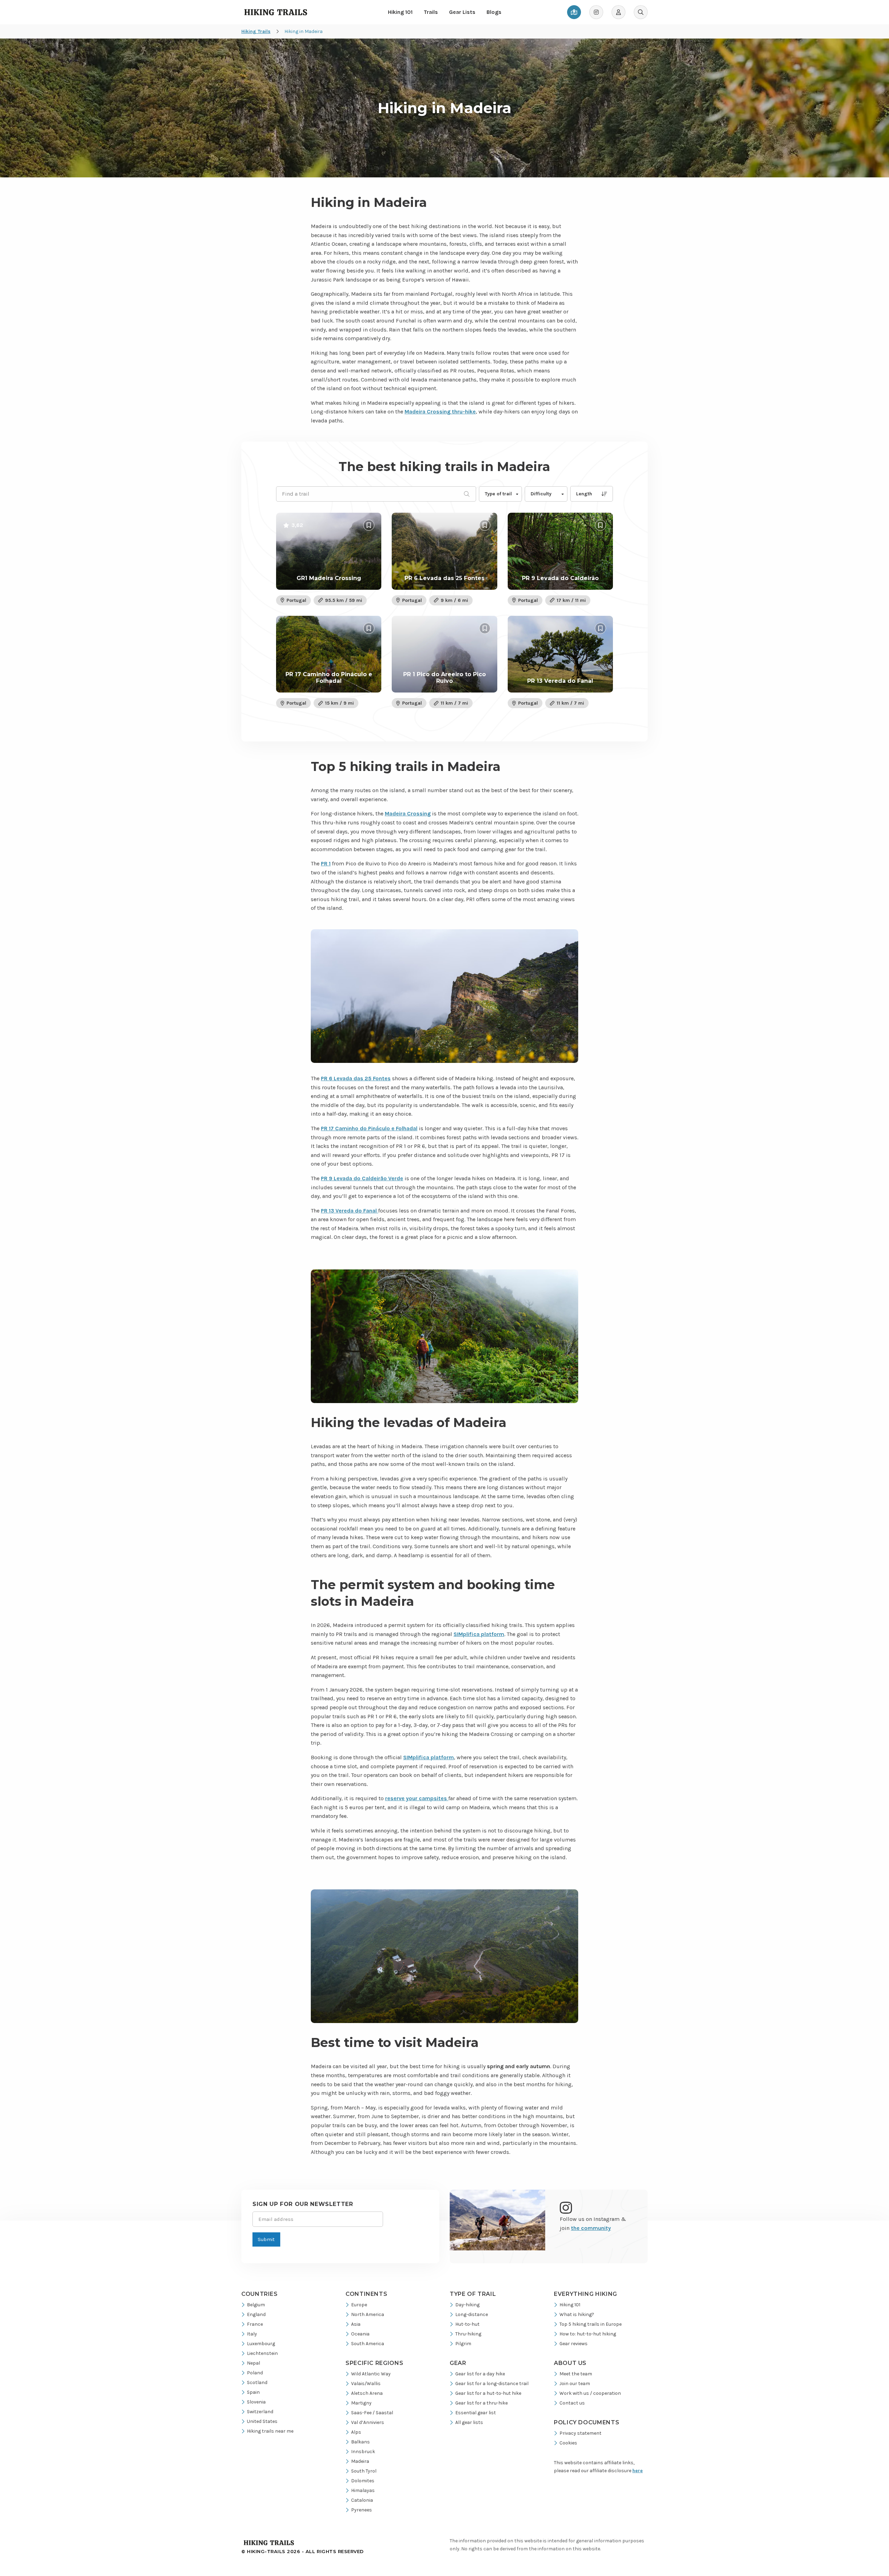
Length (584, 494)
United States (262, 2421)
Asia (356, 2324)
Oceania (360, 2334)
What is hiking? (577, 2314)
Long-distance (472, 2314)
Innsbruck (363, 2452)
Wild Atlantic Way (371, 2374)
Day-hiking (467, 2305)
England (256, 2314)
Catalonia (362, 2500)
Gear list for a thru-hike (481, 2403)
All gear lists (469, 2422)
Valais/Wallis (366, 2384)
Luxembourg (261, 2344)
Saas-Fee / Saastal (372, 2413)
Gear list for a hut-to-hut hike (488, 2393)
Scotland (257, 2382)
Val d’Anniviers (368, 2422)
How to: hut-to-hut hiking (588, 2334)
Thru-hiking (468, 2334)
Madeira (360, 2461)
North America (368, 2314)
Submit (266, 2239)
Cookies (568, 2443)
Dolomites (363, 2481)
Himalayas (363, 2490)
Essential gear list (476, 2413)
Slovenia (256, 2402)
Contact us (572, 2403)
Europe (359, 2305)
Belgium (256, 2305)
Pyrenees (362, 2510)
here (638, 2471)
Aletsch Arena (367, 2393)
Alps (356, 2432)
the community (591, 2228)
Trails (431, 12)
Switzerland (260, 2412)
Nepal (254, 2363)
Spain (253, 2392)
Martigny (361, 2403)
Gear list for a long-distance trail (492, 2384)
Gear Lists (462, 12)
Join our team (575, 2384)
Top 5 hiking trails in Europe (591, 2324)
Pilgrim (463, 2344)
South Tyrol (364, 2471)
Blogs (494, 12)
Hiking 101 (400, 12)
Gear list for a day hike (480, 2374)
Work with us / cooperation (590, 2393)
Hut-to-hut (467, 2324)
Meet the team (576, 2374)
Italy (252, 2334)
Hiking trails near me (270, 2431)
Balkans (360, 2442)
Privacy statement (580, 2433)
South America (368, 2344)
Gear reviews (574, 2344)
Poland (255, 2373)
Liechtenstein (262, 2353)
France (255, 2324)
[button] (500, 494)
